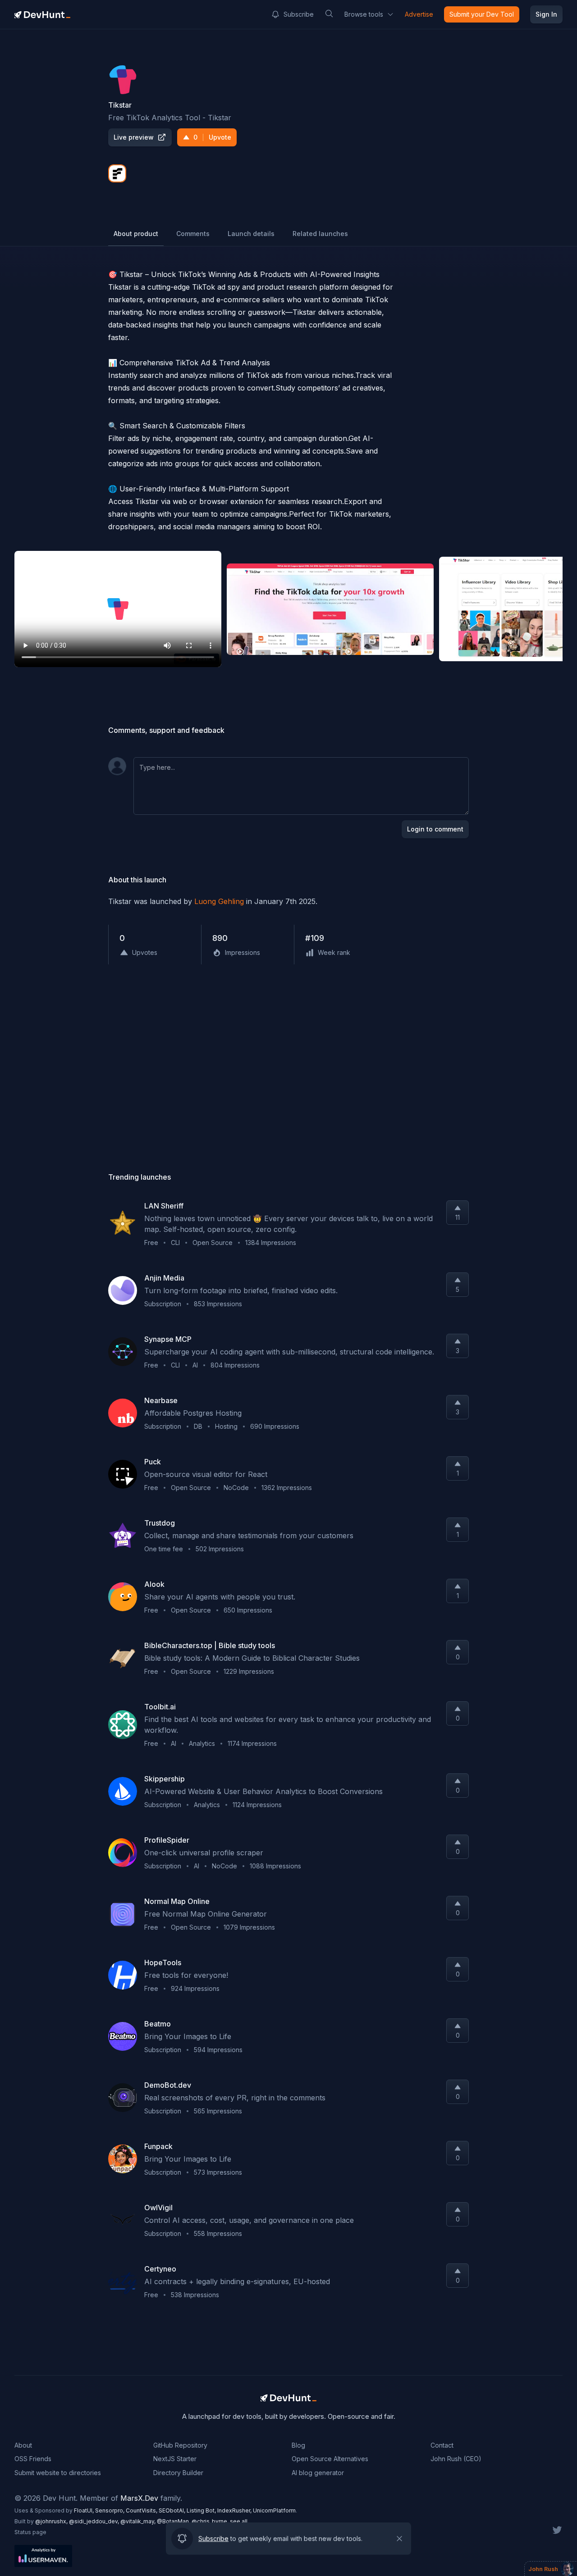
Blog (298, 2445)
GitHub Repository (180, 2445)
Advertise (419, 14)
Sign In (546, 14)
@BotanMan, (174, 2521)
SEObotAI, (173, 2510)
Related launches (320, 234)
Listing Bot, (202, 2510)
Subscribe (299, 14)
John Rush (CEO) (456, 2459)
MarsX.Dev (139, 2498)
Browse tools (364, 14)
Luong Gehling (219, 901)
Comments (193, 234)
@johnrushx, (52, 2521)
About (23, 2445)
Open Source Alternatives (330, 2459)
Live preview (134, 137)
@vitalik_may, (139, 2521)
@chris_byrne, (211, 2521)
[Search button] (329, 14)
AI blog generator (318, 2473)
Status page (30, 2532)
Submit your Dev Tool (482, 14)
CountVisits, (142, 2510)
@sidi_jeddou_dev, (95, 2521)
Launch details (251, 234)
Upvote (212, 137)
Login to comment (435, 829)
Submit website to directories (58, 2473)
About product (136, 234)
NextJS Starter (175, 2459)
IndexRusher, (235, 2510)
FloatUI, (85, 2510)
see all (239, 2521)
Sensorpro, (110, 2510)
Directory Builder (178, 2473)
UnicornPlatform (274, 2510)
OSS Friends (33, 2459)
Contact (442, 2445)
